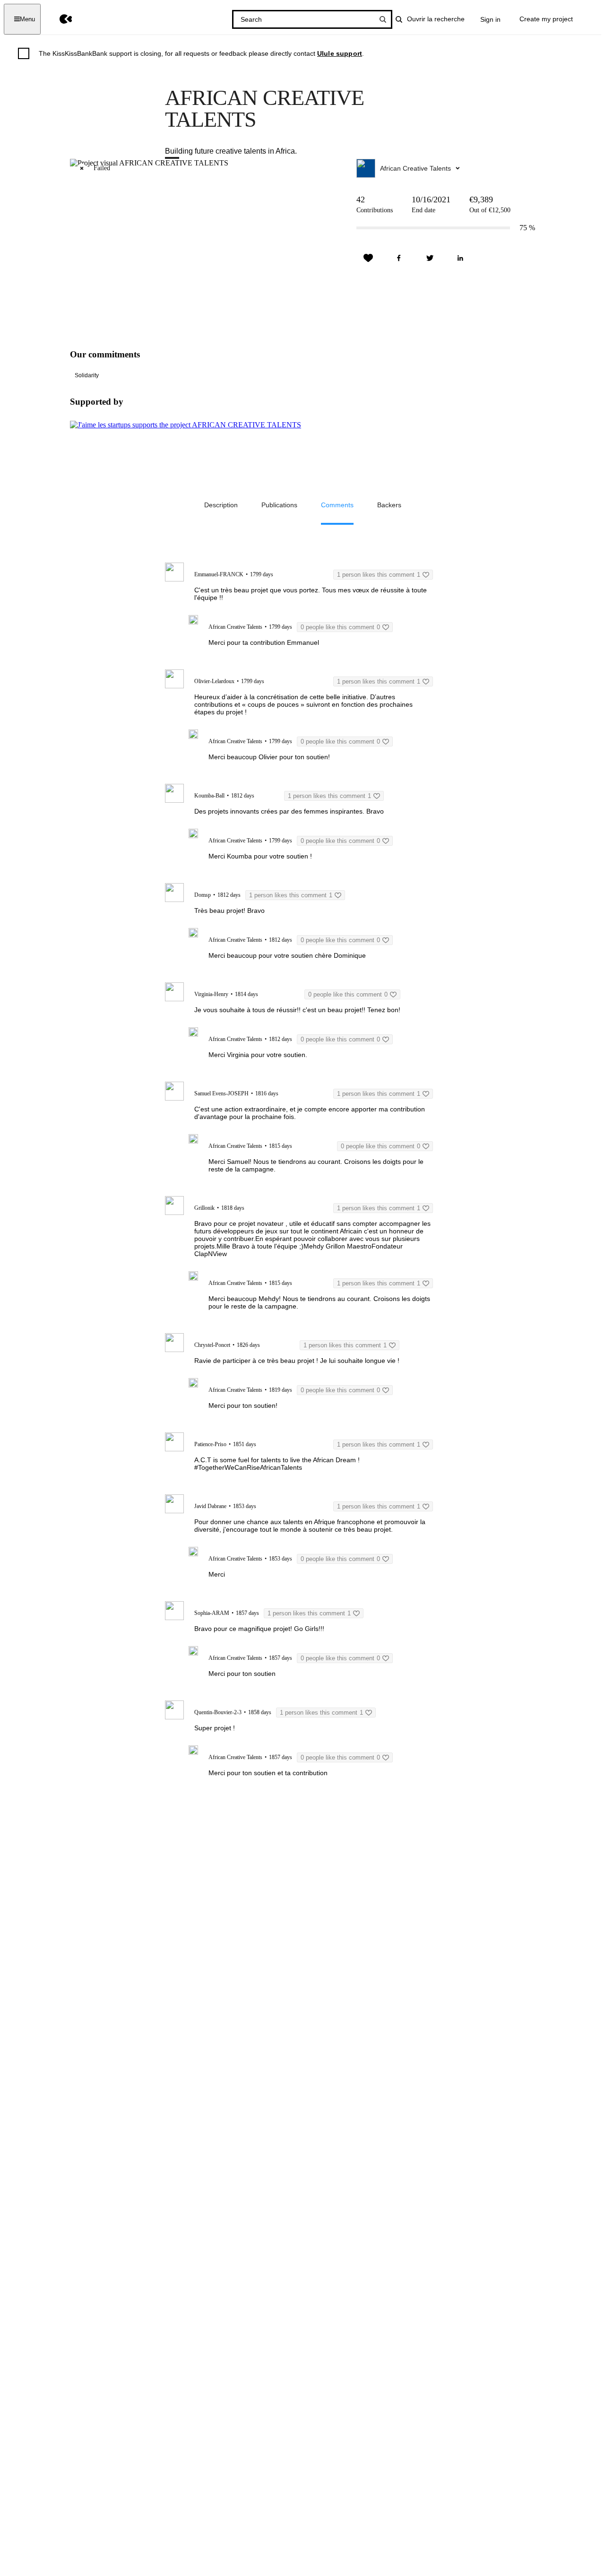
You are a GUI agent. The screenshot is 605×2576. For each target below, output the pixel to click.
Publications (279, 505)
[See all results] (383, 19)
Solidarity (87, 375)
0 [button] (340, 627)
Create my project (546, 19)
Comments (337, 505)
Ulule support (340, 53)
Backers (389, 505)
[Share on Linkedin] (460, 258)
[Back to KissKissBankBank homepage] (59, 19)
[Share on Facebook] (399, 258)
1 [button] (379, 575)
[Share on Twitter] (430, 258)
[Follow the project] (368, 258)
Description (221, 505)
